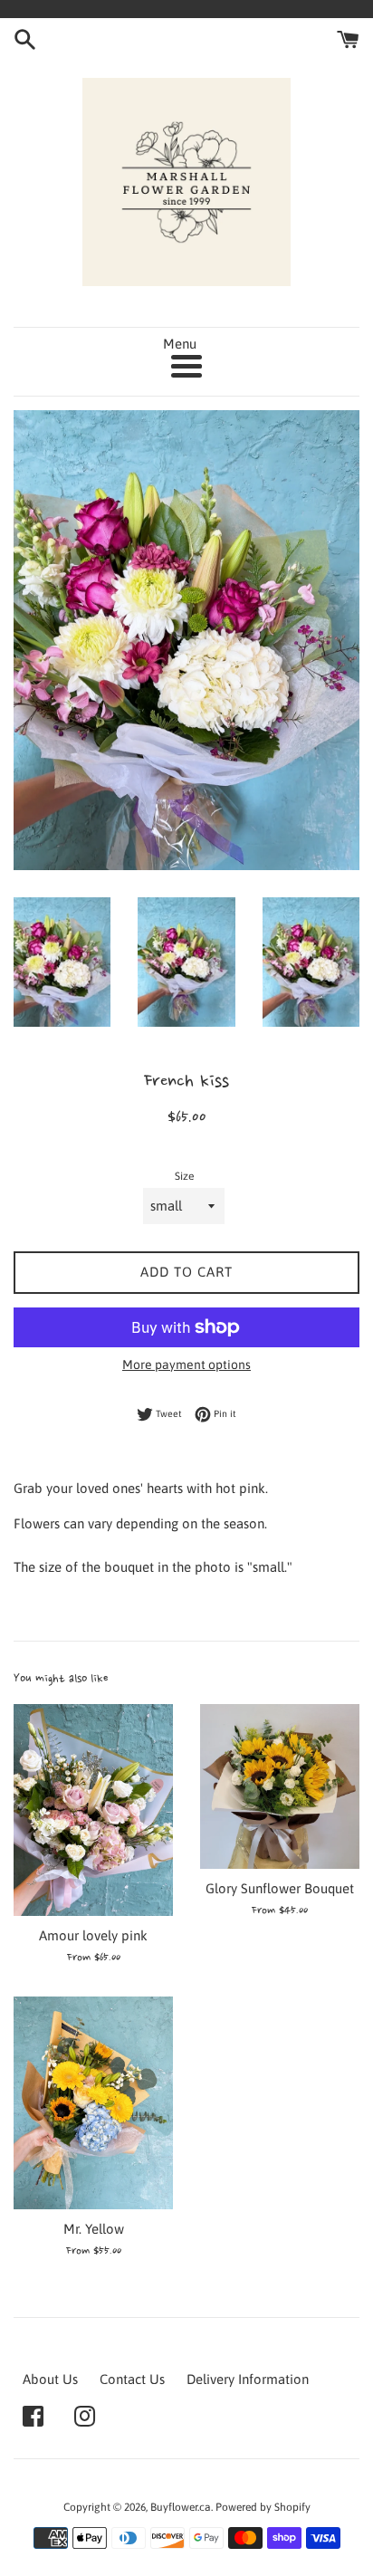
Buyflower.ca (181, 2507)
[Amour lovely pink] (93, 1810)
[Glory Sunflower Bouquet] (280, 1786)
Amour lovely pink (93, 1935)
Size (184, 1176)
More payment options (186, 1365)
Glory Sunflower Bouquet (280, 1888)
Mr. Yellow (94, 2229)
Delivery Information (248, 2379)
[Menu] (186, 366)
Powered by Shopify (263, 2507)
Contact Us (132, 2379)
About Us (50, 2379)
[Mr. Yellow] (93, 2103)
